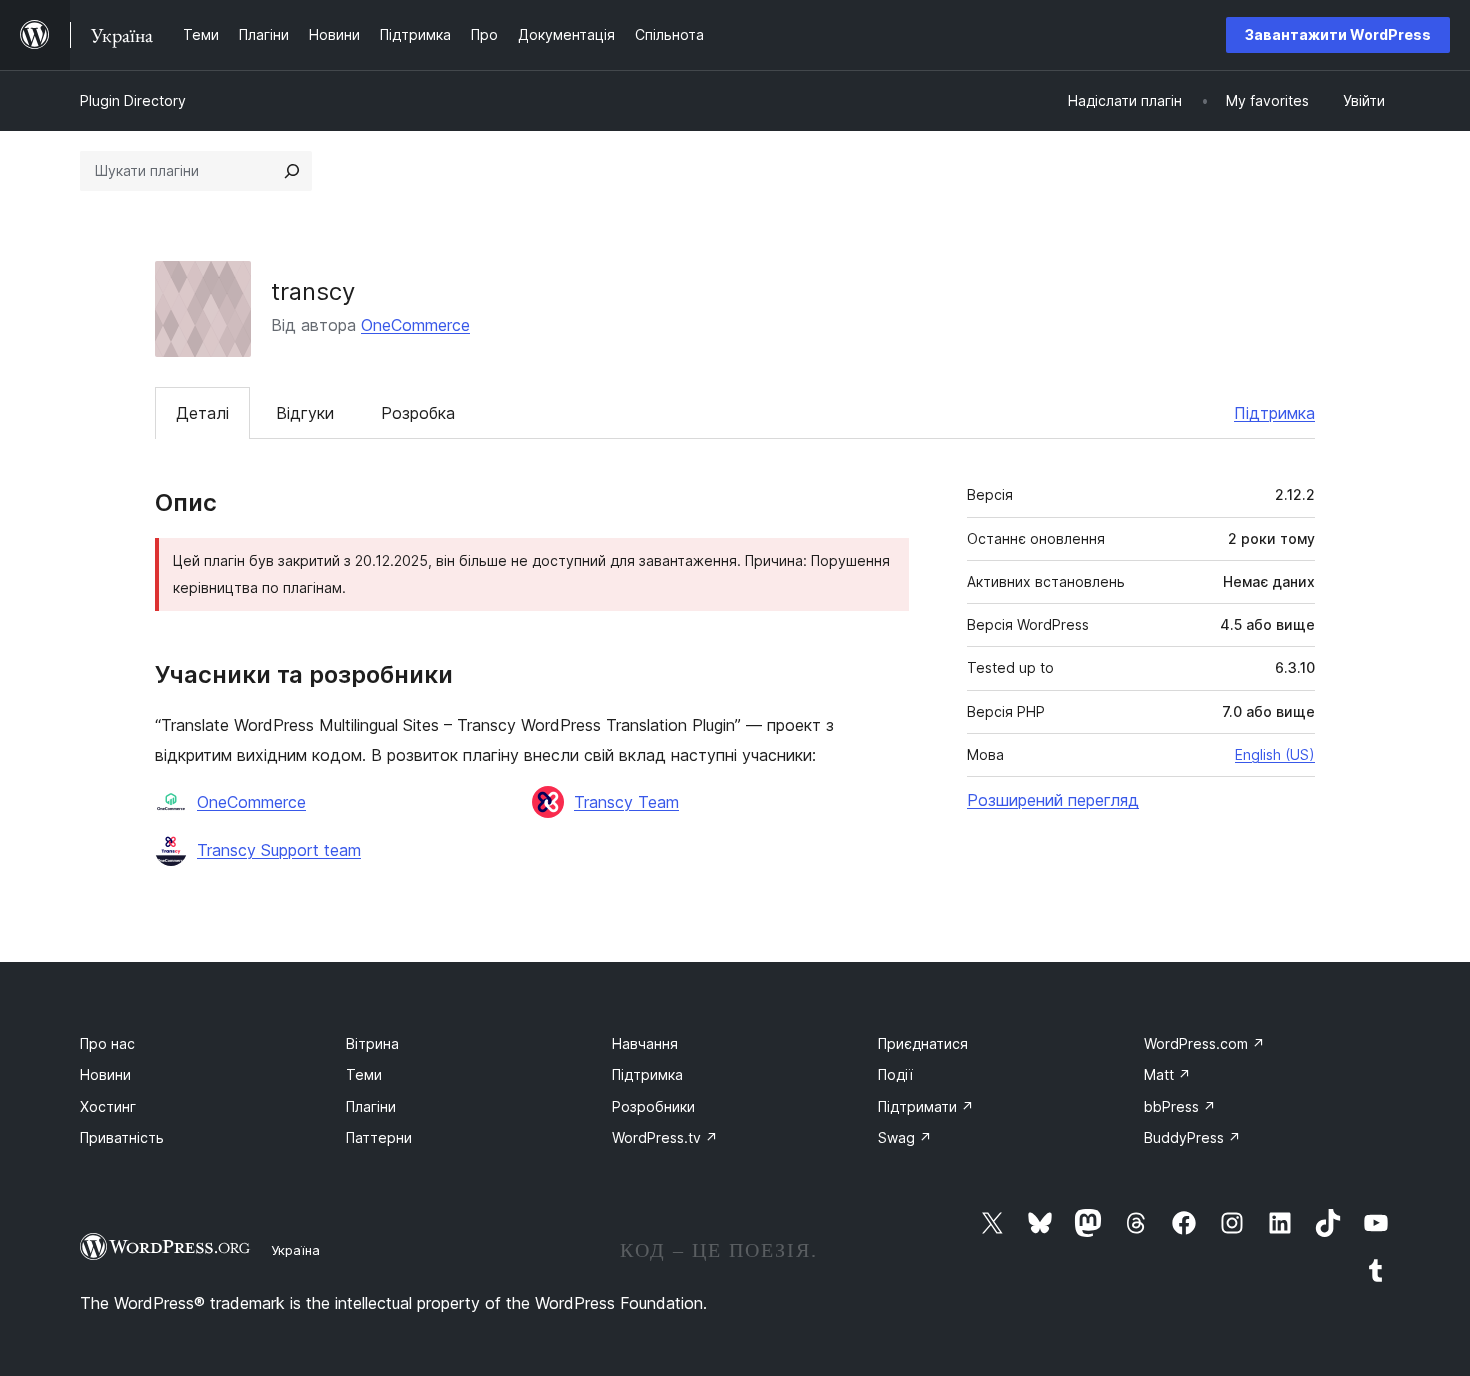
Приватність (122, 1137)
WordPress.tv (665, 1137)
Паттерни (379, 1137)
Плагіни (371, 1106)
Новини (105, 1074)
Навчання (645, 1043)
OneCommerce (415, 325)
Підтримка (1274, 413)
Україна (295, 1250)
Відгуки (305, 413)
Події (895, 1074)
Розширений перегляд (1053, 800)
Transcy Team (626, 802)
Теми (364, 1074)
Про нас (107, 1043)
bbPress (1180, 1106)
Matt (1167, 1074)
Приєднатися (923, 1043)
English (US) (1275, 754)
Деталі (202, 413)
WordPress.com (1204, 1043)
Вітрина (372, 1043)
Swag (905, 1137)
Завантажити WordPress (1338, 34)
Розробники (653, 1106)
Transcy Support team (279, 850)
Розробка (418, 413)
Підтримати (926, 1106)
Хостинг (108, 1106)
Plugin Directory (133, 100)
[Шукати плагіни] (292, 171)
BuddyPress (1192, 1137)
